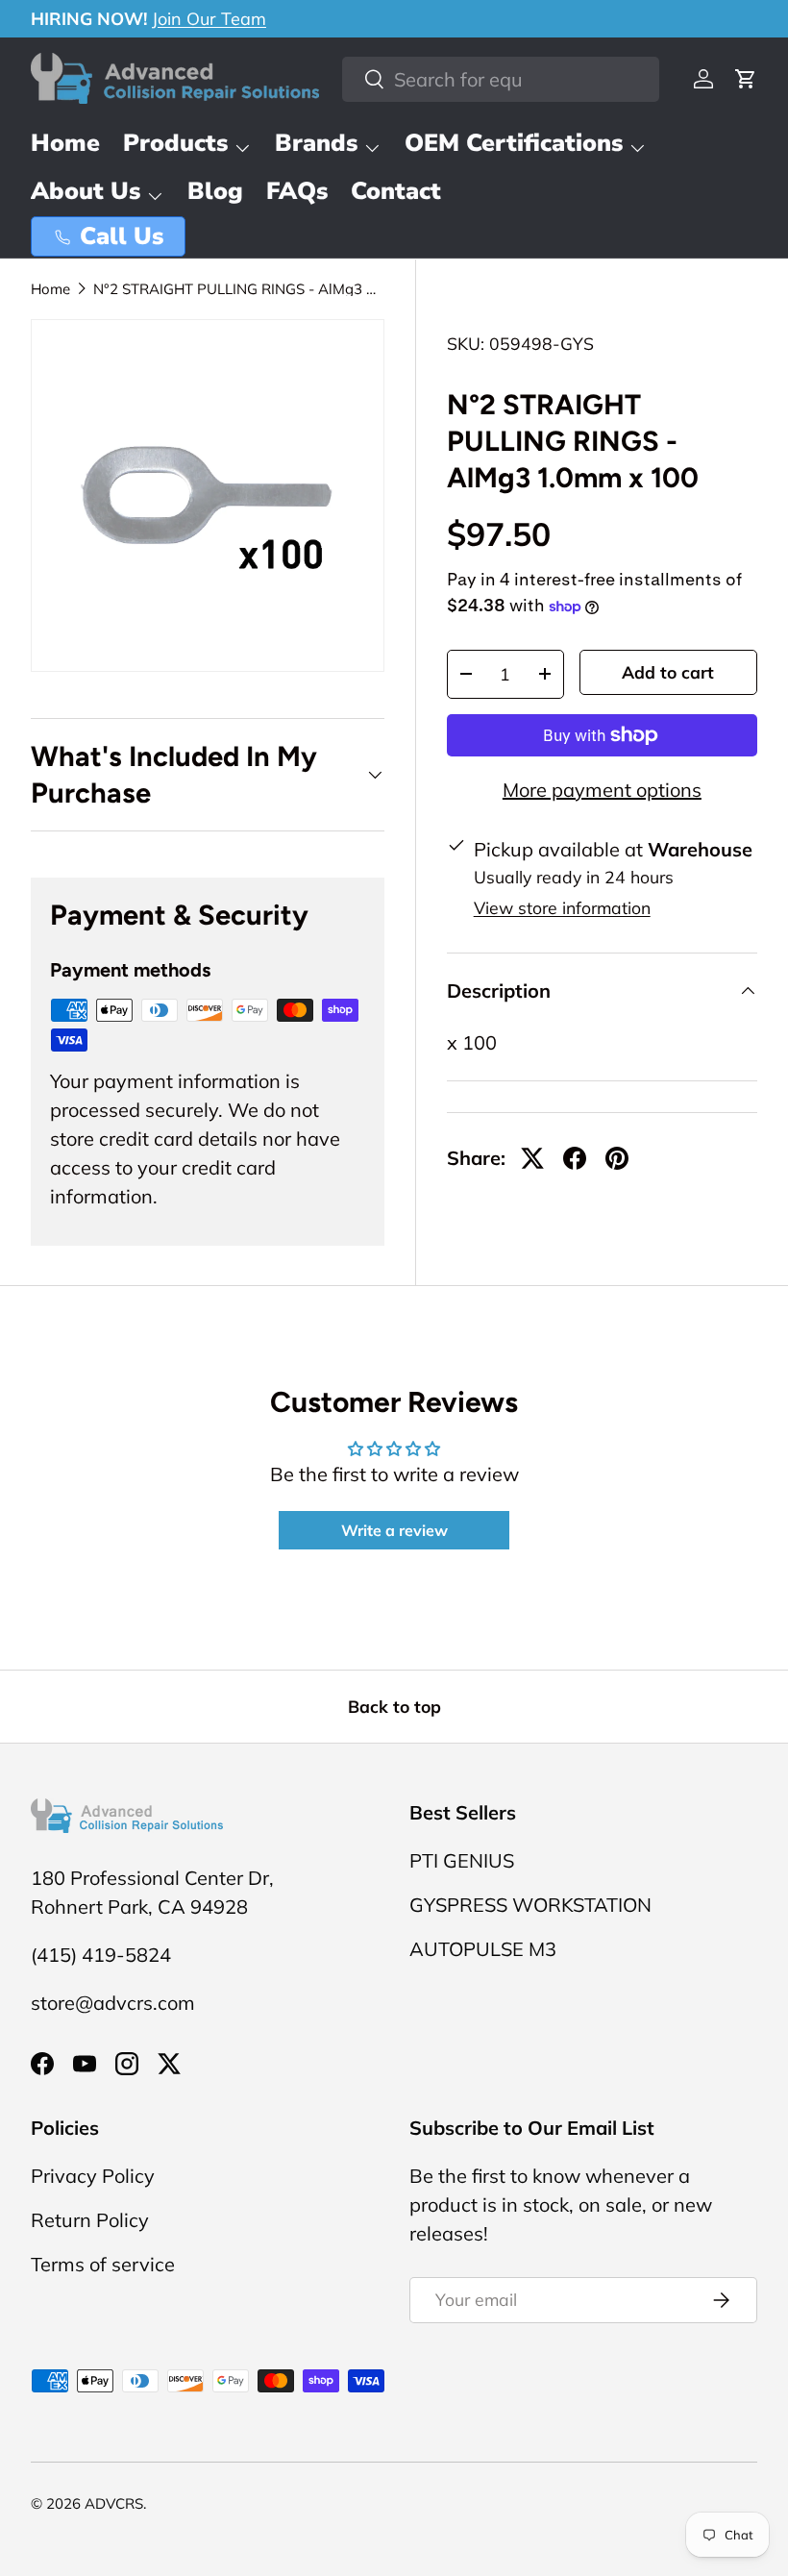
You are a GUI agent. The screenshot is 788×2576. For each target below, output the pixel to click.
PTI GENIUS (462, 1860)
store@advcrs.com (113, 2003)
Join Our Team (209, 19)
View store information (562, 907)
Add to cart (668, 672)
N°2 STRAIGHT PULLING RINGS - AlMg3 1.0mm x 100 (237, 289)
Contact (396, 191)
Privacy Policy (93, 2176)
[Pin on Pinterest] (617, 1158)
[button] (746, 79)
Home (65, 143)
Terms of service (103, 2264)
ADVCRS (114, 2503)
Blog (215, 191)
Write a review (394, 1530)
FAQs (297, 191)
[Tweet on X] (532, 1158)
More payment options (602, 790)
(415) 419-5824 (101, 1955)
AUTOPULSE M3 (483, 1949)
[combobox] (501, 79)
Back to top (394, 1706)
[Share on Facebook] (575, 1158)
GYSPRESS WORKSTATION (530, 1905)
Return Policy (90, 2220)
